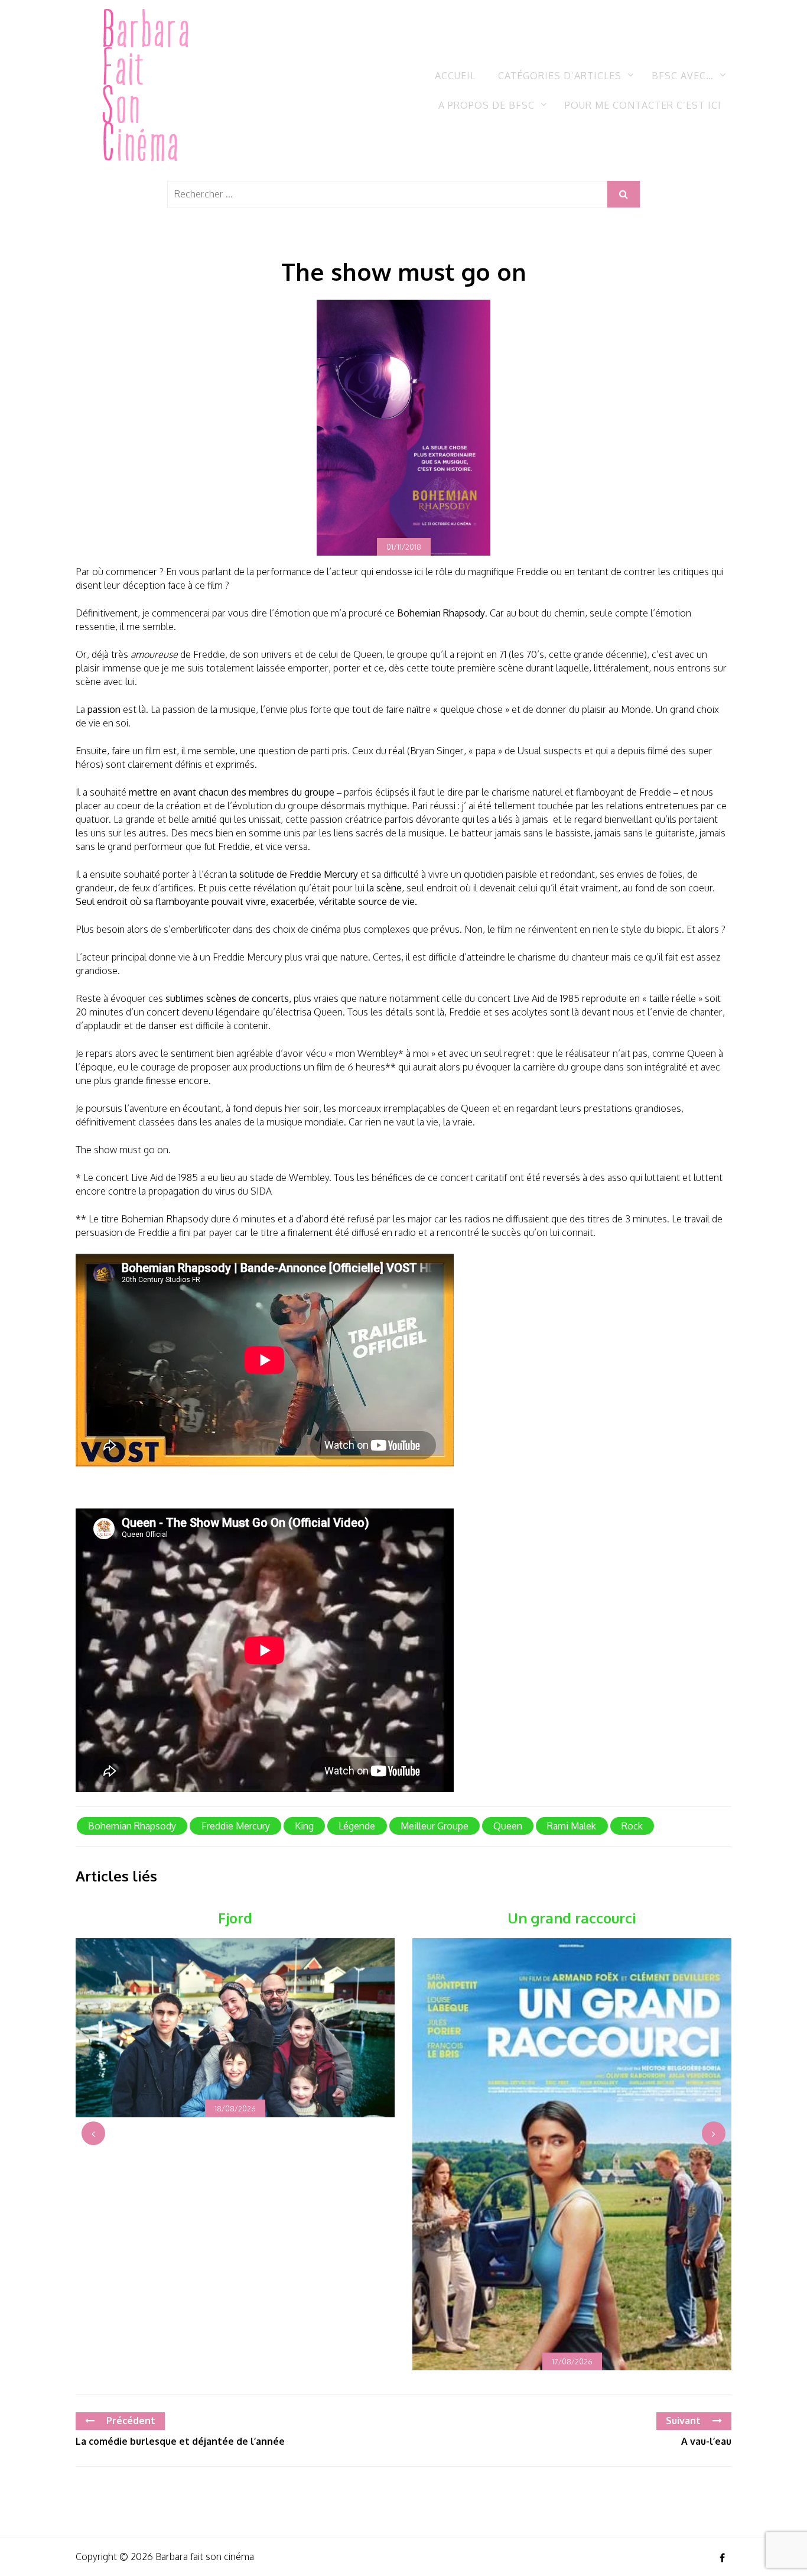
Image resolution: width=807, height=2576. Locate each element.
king (304, 1826)
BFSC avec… (683, 76)
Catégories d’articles (560, 76)
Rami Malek (572, 1826)
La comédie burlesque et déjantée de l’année (180, 2441)
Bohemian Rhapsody (132, 1826)
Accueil (455, 76)
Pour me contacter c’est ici (643, 105)
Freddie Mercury (236, 1826)
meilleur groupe (435, 1826)
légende (357, 1826)
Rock (632, 1826)
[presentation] (93, 2133)
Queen (508, 1826)
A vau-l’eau (706, 2441)
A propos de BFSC (487, 105)
